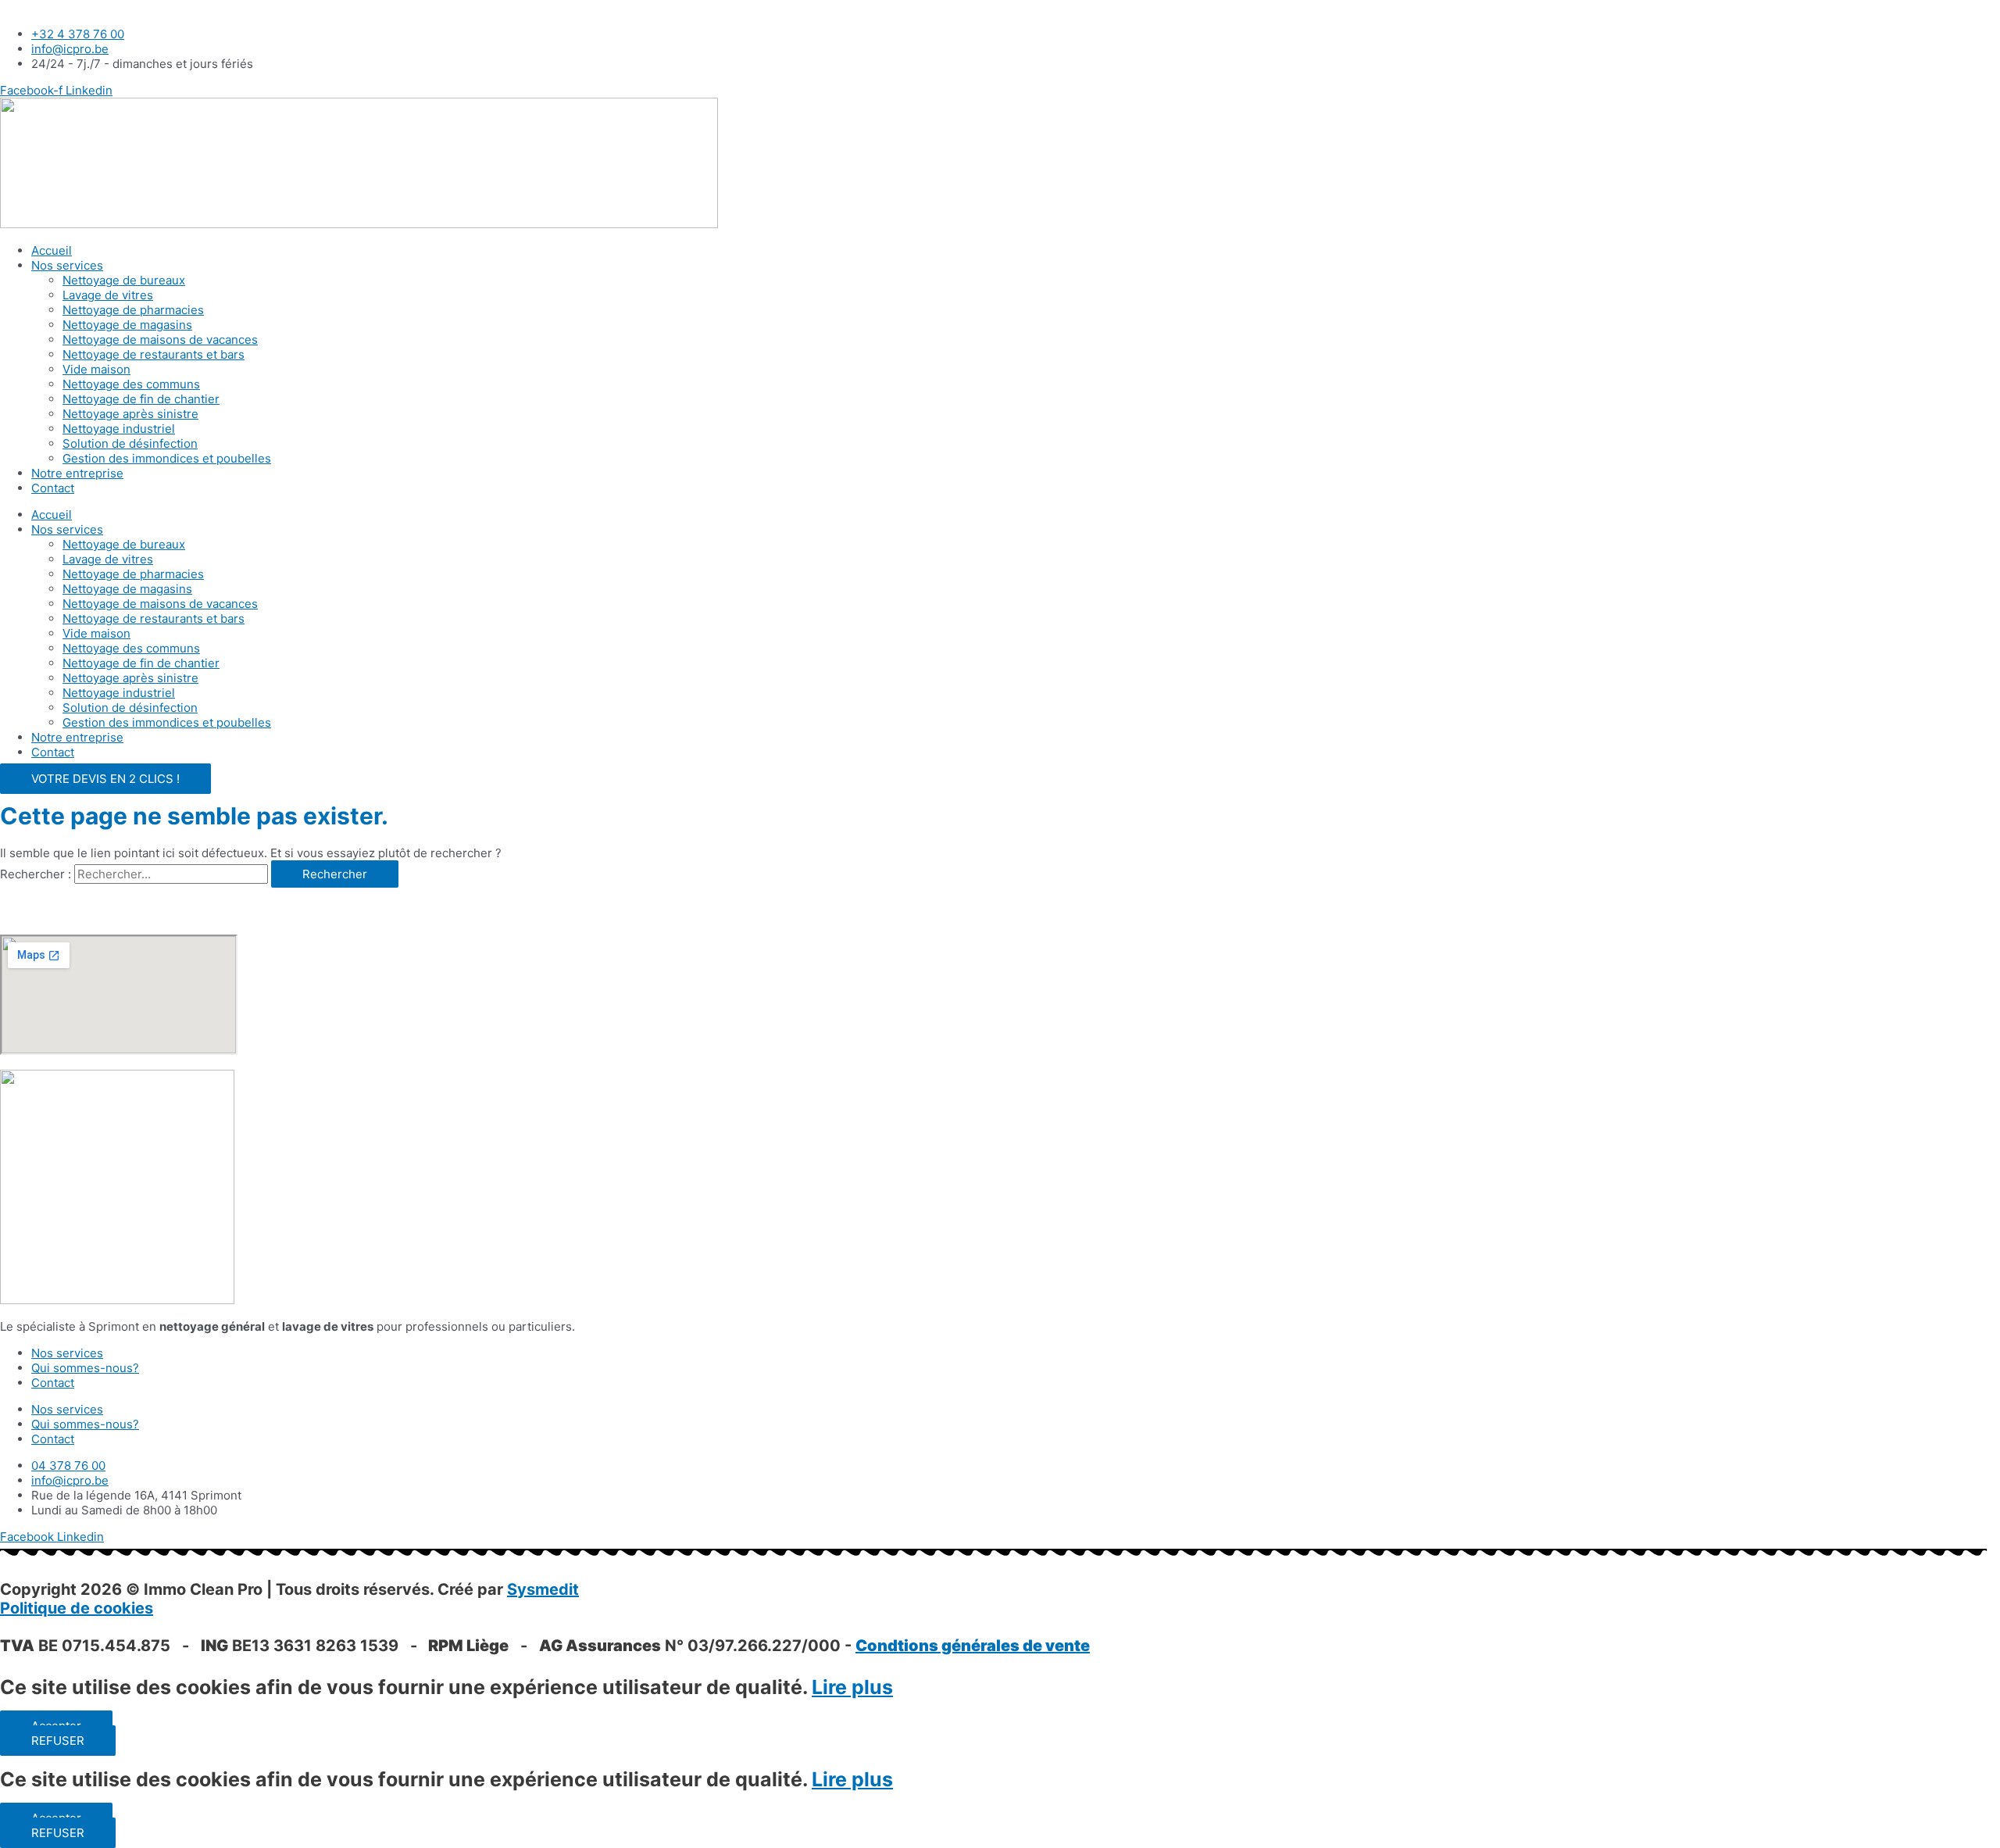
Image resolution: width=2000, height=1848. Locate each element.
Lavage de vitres (108, 295)
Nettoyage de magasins (127, 325)
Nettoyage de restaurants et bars (154, 354)
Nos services (67, 265)
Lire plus (852, 1687)
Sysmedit (543, 1589)
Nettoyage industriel (119, 429)
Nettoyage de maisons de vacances (160, 340)
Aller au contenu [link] (45, 7)
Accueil (52, 250)
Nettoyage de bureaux (124, 280)
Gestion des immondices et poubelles (167, 458)
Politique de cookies (77, 1608)
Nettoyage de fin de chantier (141, 399)
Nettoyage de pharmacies (133, 310)
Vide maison (96, 369)
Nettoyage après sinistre (130, 414)
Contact (53, 488)
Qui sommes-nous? (85, 1368)
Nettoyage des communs (131, 384)
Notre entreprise (77, 473)
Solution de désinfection (130, 443)
